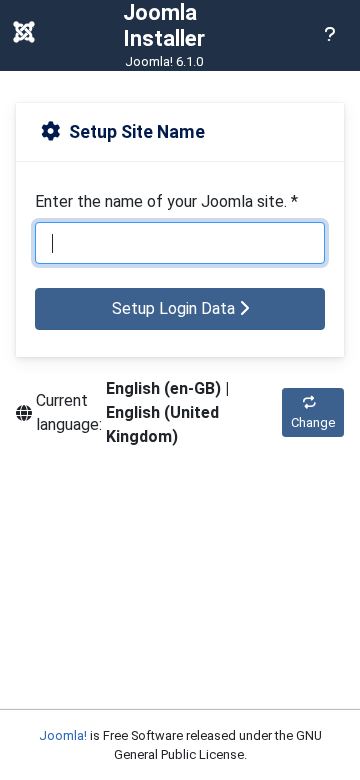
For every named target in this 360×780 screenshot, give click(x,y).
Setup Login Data (175, 308)
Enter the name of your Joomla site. (166, 201)
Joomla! (63, 735)
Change (313, 422)
